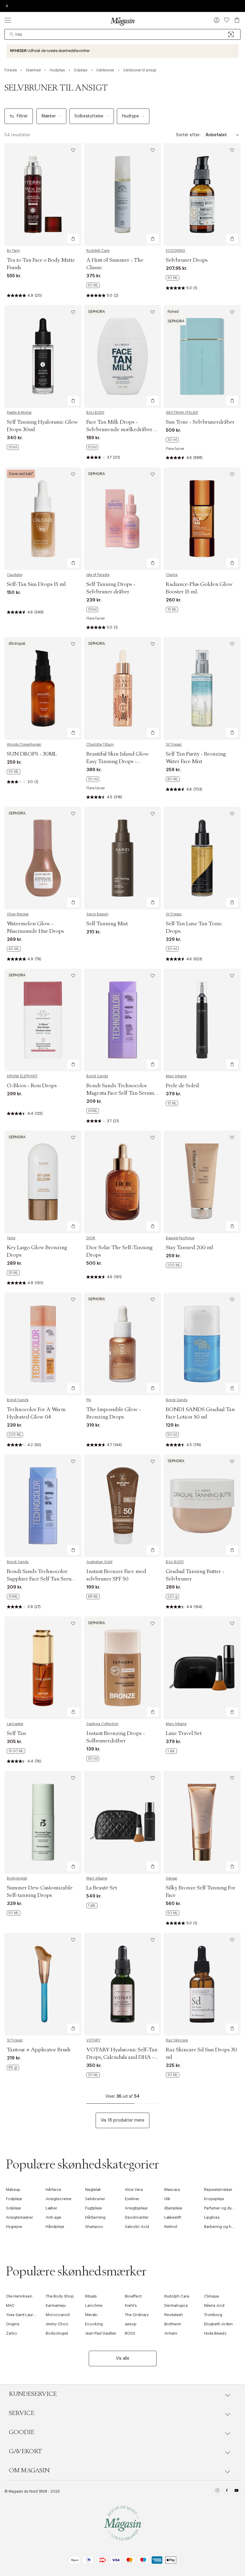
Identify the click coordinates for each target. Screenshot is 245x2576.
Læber (52, 2208)
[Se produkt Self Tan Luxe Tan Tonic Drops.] (202, 858)
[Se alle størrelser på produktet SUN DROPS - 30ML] (14, 772)
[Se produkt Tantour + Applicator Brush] (43, 1984)
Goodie (22, 2432)
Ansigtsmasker (20, 2217)
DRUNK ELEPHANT (22, 1076)
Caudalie (14, 575)
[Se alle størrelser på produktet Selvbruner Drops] (173, 278)
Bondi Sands (97, 1076)
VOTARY (93, 2040)
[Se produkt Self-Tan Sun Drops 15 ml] (43, 519)
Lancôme (94, 2305)
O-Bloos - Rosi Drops (32, 1086)
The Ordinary (137, 2315)
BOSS (130, 2333)
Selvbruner (95, 2199)
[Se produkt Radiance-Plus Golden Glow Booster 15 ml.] (202, 519)
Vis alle (123, 2358)
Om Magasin (29, 2471)
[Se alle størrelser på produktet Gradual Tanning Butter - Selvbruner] (172, 1597)
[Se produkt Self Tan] (43, 1668)
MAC (10, 2305)
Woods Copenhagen (24, 745)
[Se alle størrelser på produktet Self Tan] (16, 1751)
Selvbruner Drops (187, 260)
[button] (217, 21)
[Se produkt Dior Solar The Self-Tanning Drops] (122, 1182)
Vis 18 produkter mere (122, 2120)
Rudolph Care (98, 251)
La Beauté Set (102, 1888)
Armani (171, 2333)
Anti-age (53, 2217)
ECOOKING (176, 251)
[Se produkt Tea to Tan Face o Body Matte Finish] (43, 194)
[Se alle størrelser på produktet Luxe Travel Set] (171, 1751)
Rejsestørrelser (218, 2190)
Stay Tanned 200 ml (189, 1248)
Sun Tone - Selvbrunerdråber (200, 422)
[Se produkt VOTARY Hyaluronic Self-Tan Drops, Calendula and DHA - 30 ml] (122, 1984)
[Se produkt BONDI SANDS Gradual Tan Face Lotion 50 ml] (202, 1344)
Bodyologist (17, 1878)
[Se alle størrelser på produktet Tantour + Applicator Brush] (13, 2067)
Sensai (171, 1878)
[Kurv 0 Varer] (237, 20)
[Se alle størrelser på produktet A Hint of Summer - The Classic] (93, 285)
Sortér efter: (188, 135)
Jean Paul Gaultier (101, 2333)
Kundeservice (33, 2394)
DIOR (91, 1238)
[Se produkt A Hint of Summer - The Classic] (122, 194)
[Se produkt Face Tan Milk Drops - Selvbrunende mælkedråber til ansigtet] (122, 356)
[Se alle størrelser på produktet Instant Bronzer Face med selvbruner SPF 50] (93, 1597)
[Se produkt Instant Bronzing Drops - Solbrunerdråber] (122, 1668)
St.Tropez (174, 745)
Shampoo (94, 2227)
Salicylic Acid (137, 2227)
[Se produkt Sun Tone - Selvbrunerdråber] (202, 356)
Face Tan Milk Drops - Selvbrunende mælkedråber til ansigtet (122, 430)
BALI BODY (95, 413)
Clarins (172, 575)
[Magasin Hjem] (122, 21)
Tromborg (213, 2315)
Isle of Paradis (98, 575)
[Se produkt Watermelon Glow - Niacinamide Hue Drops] (43, 858)
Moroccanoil (58, 2315)
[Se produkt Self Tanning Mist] (122, 858)
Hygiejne (14, 2227)
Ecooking (94, 2324)
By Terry (13, 251)
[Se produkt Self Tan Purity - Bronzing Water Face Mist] (202, 688)
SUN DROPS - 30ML (32, 754)
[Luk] (217, 1318)
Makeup (13, 2190)
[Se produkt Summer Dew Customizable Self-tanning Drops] (43, 1822)
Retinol (171, 2227)
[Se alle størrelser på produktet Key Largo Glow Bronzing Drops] (13, 1273)
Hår (167, 2199)
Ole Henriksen (19, 2296)
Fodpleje (14, 2199)
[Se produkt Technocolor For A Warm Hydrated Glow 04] (43, 1344)
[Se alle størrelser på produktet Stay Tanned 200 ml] (174, 1265)
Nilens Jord (214, 2305)
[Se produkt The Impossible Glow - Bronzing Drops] (122, 1344)
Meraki (91, 2315)
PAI (89, 1400)
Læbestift (173, 2217)
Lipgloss (212, 2217)
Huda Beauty (215, 2333)
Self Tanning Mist (107, 924)
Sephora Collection (102, 1724)
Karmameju (56, 2305)
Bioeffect (133, 2296)
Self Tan (16, 1733)
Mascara (172, 2190)
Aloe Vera (134, 2190)
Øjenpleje (173, 2208)
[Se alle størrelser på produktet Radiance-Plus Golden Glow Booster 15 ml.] (172, 609)
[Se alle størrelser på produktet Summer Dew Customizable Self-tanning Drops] (14, 1913)
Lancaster (15, 1724)
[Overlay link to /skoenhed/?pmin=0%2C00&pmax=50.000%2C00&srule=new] (122, 51)
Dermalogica (176, 2305)
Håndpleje (55, 2227)
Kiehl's (131, 2305)
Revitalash (174, 2315)
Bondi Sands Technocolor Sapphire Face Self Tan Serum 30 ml (41, 1579)
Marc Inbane (176, 1076)
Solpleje (13, 2208)
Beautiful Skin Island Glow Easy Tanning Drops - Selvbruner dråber (118, 762)
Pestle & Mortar (19, 413)
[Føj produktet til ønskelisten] (73, 150)
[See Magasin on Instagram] (217, 2491)
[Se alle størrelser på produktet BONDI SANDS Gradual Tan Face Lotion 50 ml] (172, 1435)
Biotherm (173, 2324)
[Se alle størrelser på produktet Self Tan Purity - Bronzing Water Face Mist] (173, 779)
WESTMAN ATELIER (182, 413)
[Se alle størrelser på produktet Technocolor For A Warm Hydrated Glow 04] (15, 1435)
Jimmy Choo (57, 2324)
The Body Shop (60, 2296)
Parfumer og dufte (220, 2208)
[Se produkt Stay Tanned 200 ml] (202, 1182)
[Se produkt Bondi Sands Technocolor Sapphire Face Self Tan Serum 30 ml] (43, 1506)
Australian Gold (99, 1562)
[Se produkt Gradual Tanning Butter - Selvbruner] (202, 1506)
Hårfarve (53, 2190)
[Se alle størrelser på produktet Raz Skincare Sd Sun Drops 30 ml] (173, 2075)
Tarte (11, 1238)
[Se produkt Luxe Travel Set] (202, 1668)
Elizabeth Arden (218, 2324)
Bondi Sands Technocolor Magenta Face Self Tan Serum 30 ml (120, 1093)
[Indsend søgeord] (12, 34)
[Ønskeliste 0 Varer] (227, 20)
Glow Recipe (18, 914)
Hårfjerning (95, 2217)
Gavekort (25, 2451)
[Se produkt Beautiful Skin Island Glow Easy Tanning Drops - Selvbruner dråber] (122, 688)
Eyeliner (132, 2199)
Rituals (91, 2296)
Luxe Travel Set (184, 1733)
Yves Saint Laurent (23, 2315)
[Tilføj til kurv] (73, 239)
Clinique (212, 2296)
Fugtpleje (94, 2208)
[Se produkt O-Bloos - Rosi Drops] (43, 1020)
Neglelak (93, 2190)
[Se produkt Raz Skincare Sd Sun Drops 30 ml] (202, 1984)
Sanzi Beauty (97, 914)
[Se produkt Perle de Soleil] (202, 1020)
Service (22, 2413)
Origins (13, 2324)
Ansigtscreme (59, 2199)
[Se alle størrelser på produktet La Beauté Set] (92, 1906)
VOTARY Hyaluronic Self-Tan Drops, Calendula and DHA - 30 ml (122, 2057)
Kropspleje (214, 2199)
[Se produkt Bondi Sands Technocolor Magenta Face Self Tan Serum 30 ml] (122, 1020)
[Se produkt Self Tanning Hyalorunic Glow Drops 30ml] (43, 356)
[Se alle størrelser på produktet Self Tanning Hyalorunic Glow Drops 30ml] (13, 447)
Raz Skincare (177, 2040)
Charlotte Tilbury (100, 745)
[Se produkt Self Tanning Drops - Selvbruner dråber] (122, 519)
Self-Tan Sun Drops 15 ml (36, 584)
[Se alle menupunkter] (8, 20)
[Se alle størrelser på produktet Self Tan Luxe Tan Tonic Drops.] (172, 949)
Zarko (12, 2333)
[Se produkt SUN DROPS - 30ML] (43, 688)
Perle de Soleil (182, 1086)
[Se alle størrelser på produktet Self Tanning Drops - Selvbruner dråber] (92, 609)
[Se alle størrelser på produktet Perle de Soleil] (172, 1103)
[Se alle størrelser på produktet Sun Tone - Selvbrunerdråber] (172, 440)
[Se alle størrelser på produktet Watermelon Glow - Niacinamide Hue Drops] (14, 949)
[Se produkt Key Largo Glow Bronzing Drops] (43, 1182)
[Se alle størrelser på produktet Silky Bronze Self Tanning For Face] (173, 1913)
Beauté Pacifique (180, 1238)
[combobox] (122, 34)
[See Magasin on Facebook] (227, 2491)
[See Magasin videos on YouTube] (236, 2491)
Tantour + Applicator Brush (39, 2050)
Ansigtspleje (136, 2208)
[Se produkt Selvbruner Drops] (202, 194)
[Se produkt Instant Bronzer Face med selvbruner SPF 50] (122, 1506)
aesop (131, 2324)
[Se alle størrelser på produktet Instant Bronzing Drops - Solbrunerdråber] (93, 1759)
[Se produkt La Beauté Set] (122, 1822)
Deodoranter (137, 2217)
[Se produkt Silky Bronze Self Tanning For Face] (202, 1822)
